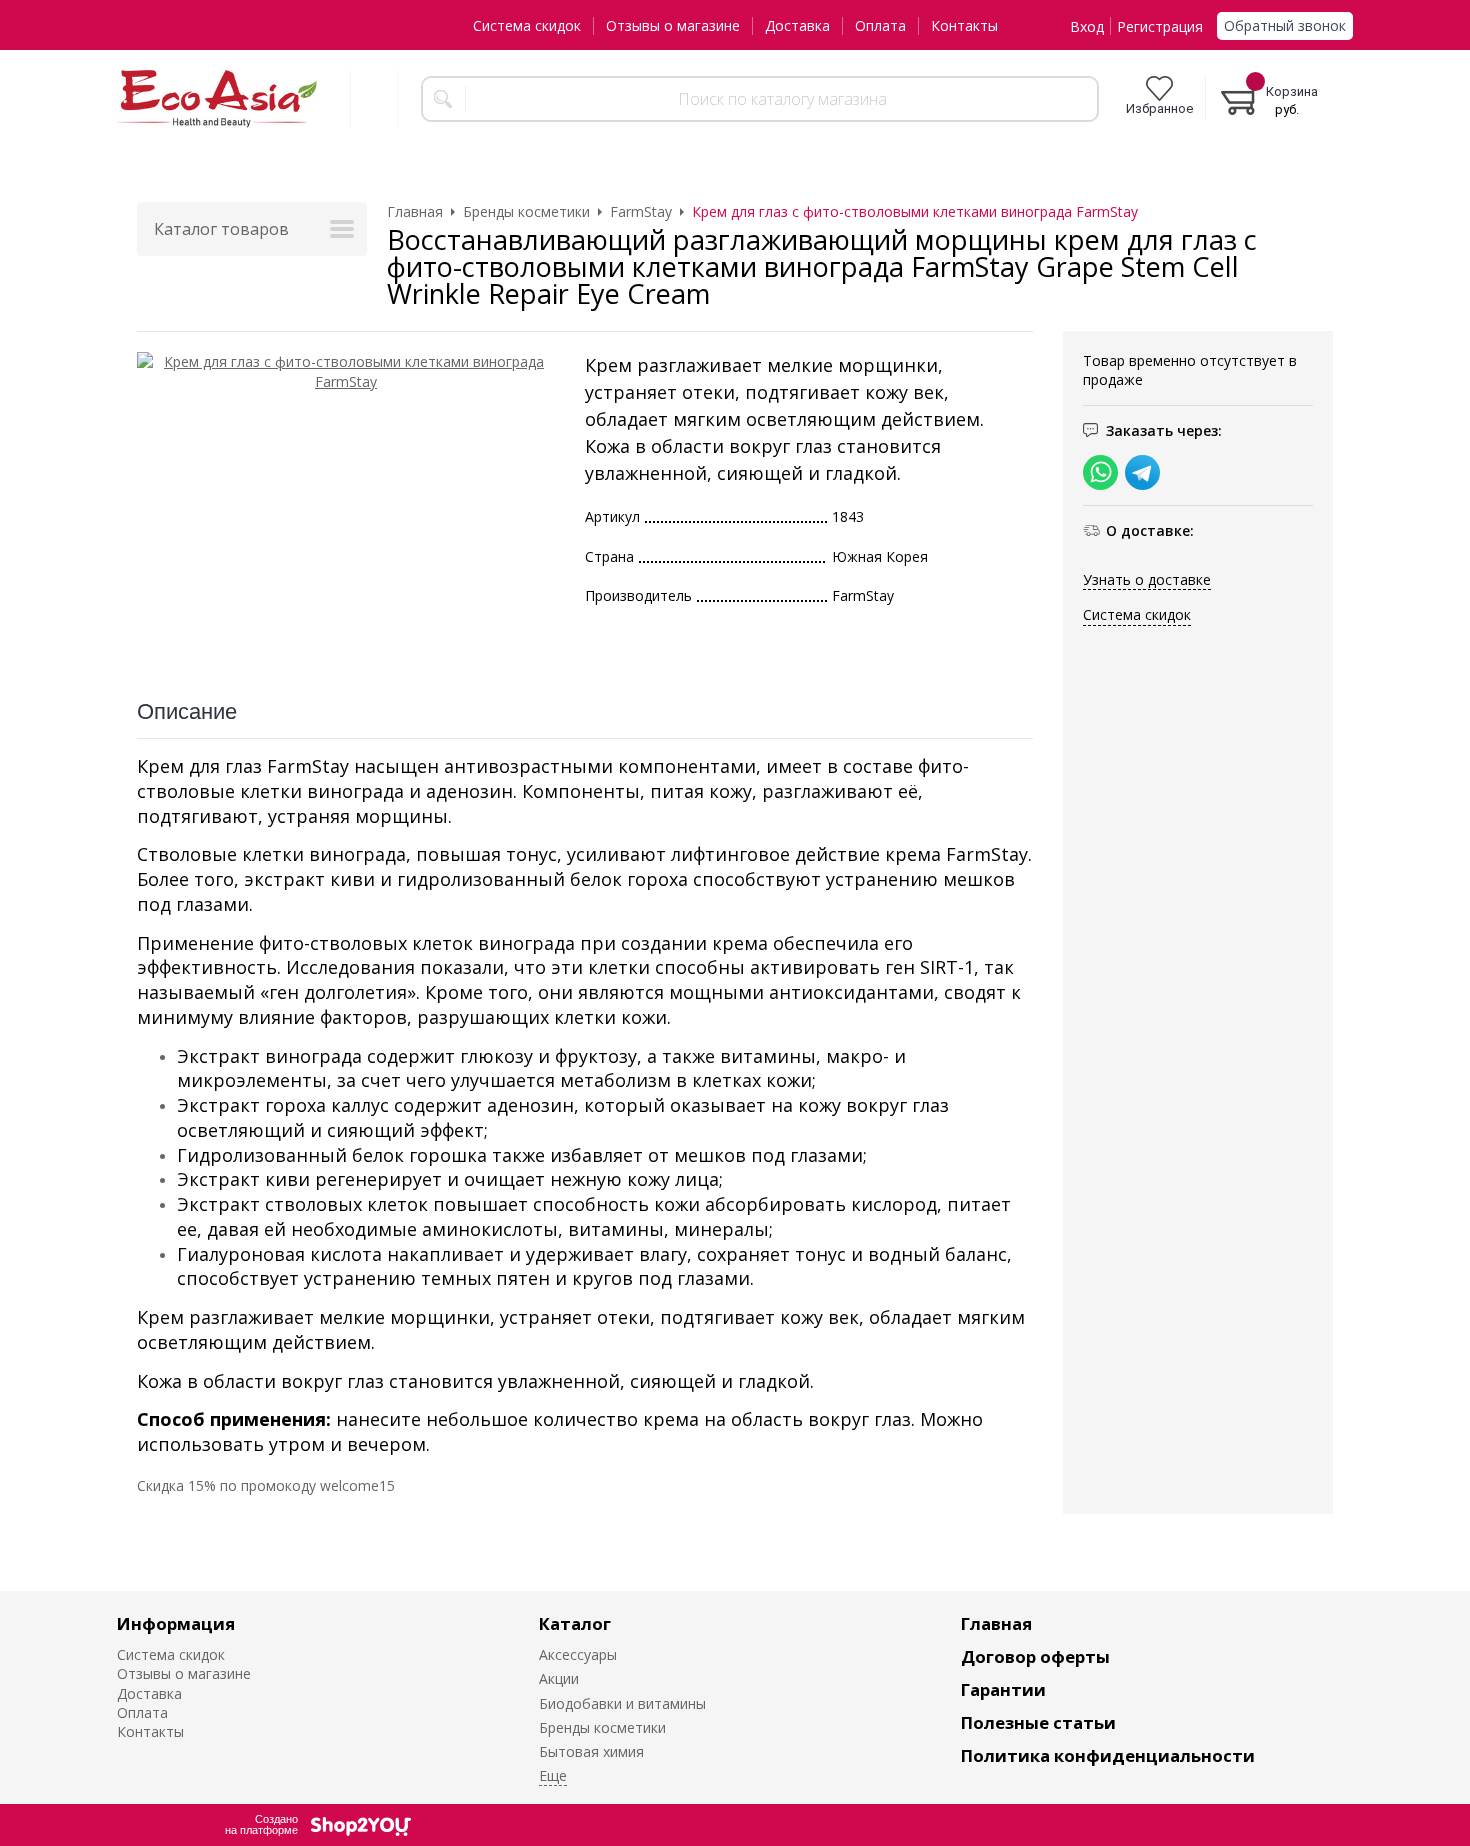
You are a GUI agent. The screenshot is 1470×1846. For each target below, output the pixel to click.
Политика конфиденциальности (1108, 1755)
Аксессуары (578, 1654)
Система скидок (527, 25)
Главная (996, 1623)
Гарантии (1003, 1689)
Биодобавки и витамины (622, 1703)
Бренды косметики (602, 1727)
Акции (559, 1678)
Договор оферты (1035, 1656)
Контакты (964, 25)
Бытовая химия (591, 1751)
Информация (176, 1623)
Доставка (797, 25)
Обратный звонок (1285, 25)
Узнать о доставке (1147, 579)
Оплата (880, 25)
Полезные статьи (1038, 1722)
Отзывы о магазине (673, 25)
